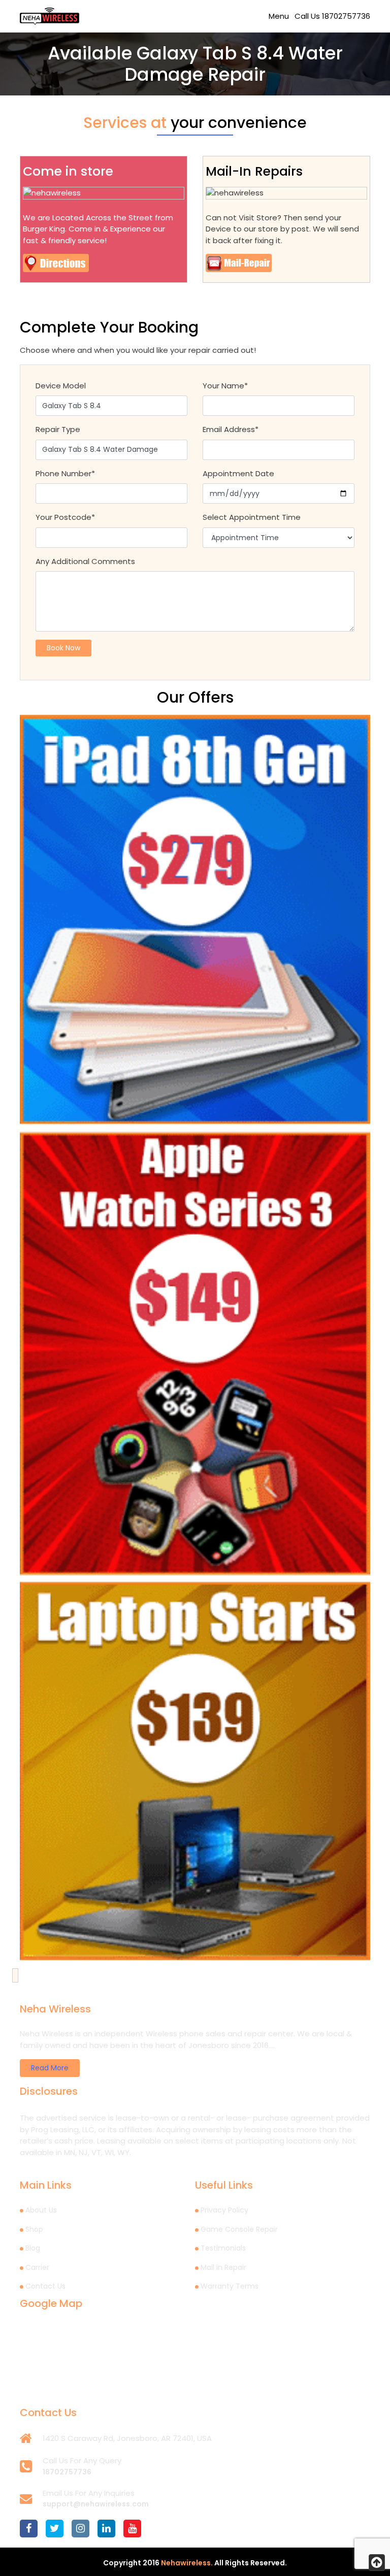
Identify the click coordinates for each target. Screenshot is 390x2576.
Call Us (332, 16)
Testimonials (223, 2248)
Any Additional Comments (85, 561)
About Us (41, 2210)
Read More (50, 2068)
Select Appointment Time (252, 517)
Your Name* (225, 386)
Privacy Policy (224, 2210)
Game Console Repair (239, 2229)
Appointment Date (238, 473)
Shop (34, 2229)
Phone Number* (65, 473)
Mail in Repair (223, 2267)
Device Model (61, 386)
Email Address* (231, 429)
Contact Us (45, 2286)
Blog (33, 2248)
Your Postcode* (65, 517)
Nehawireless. (187, 2563)
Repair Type (58, 429)
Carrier (37, 2267)
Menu (279, 16)
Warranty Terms (230, 2286)
